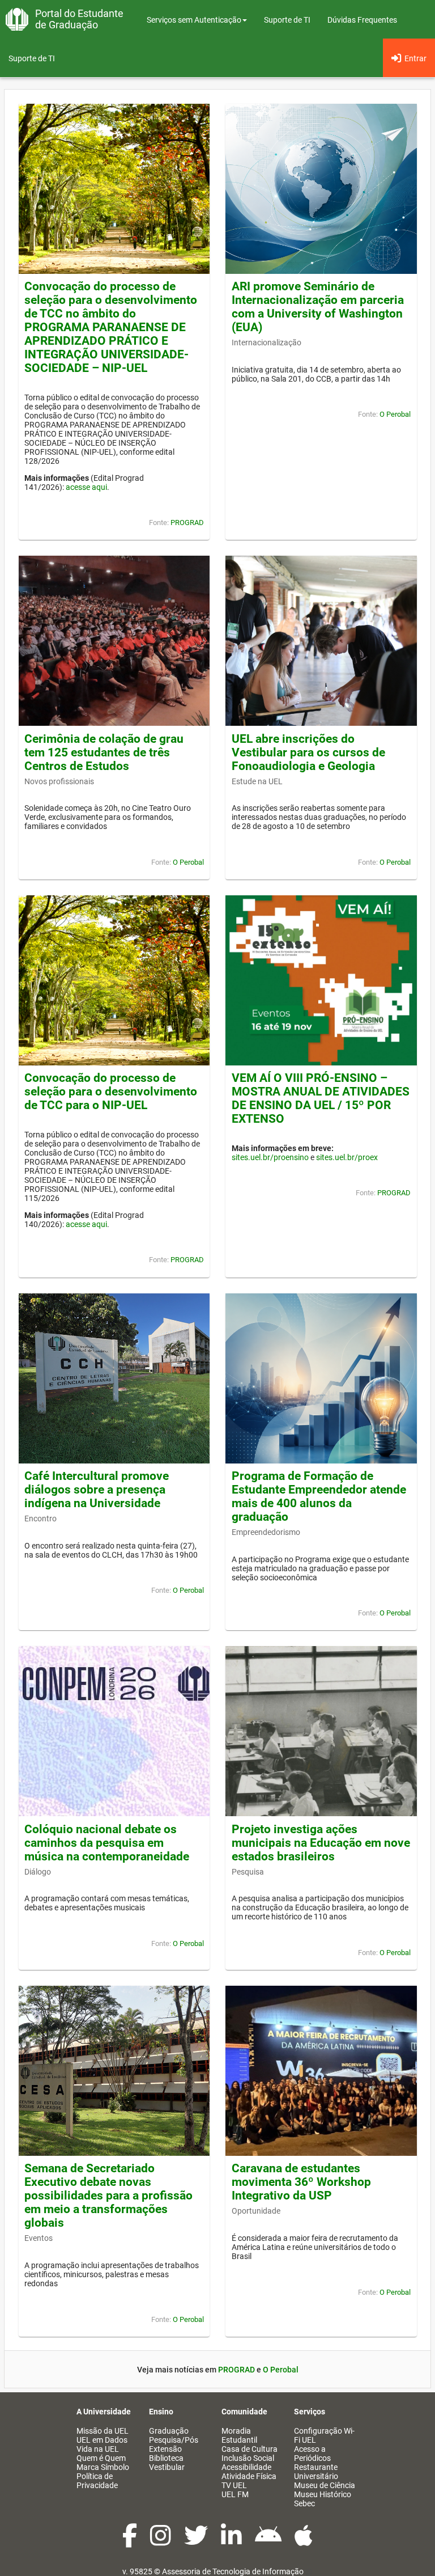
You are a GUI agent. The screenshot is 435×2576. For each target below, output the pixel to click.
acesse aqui (86, 487)
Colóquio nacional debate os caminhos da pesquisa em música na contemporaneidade (107, 1843)
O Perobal (395, 414)
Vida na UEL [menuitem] (98, 2449)
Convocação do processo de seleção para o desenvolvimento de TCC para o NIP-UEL (111, 1092)
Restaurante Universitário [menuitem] (316, 2472)
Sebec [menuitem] (304, 2503)
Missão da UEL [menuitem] (103, 2431)
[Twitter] (197, 2541)
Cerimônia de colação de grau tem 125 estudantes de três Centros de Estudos (104, 752)
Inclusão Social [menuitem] (248, 2458)
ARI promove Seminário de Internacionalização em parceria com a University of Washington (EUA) (318, 307)
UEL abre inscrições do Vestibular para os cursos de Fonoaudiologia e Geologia (308, 752)
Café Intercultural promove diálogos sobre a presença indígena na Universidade (97, 1490)
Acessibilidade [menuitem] (246, 2467)
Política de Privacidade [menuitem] (97, 2481)
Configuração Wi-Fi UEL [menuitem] (324, 2435)
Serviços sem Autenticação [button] (194, 20)
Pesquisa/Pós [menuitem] (174, 2440)
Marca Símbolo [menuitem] (103, 2467)
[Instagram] (161, 2541)
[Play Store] (269, 2541)
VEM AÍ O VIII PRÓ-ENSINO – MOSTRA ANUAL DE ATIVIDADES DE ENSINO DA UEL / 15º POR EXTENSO (321, 1098)
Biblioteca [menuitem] (166, 2458)
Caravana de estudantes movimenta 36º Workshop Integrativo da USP (301, 2182)
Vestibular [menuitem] (167, 2467)
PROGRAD (187, 523)
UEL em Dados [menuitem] (102, 2440)
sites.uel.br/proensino (270, 1157)
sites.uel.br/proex (347, 1157)
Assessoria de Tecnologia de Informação (233, 2571)
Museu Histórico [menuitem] (323, 2494)
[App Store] (304, 2541)
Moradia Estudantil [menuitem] (239, 2435)
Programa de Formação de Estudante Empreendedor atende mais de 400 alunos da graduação (319, 1496)
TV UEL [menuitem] (234, 2485)
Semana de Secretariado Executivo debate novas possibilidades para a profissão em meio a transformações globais (108, 2196)
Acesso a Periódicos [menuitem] (312, 2454)
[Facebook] (131, 2541)
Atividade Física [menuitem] (249, 2476)
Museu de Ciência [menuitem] (325, 2485)
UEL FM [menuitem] (235, 2494)
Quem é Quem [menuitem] (101, 2458)
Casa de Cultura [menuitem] (250, 2449)
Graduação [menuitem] (169, 2431)
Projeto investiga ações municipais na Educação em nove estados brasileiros (321, 1843)
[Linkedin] (232, 2541)
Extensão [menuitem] (165, 2449)
